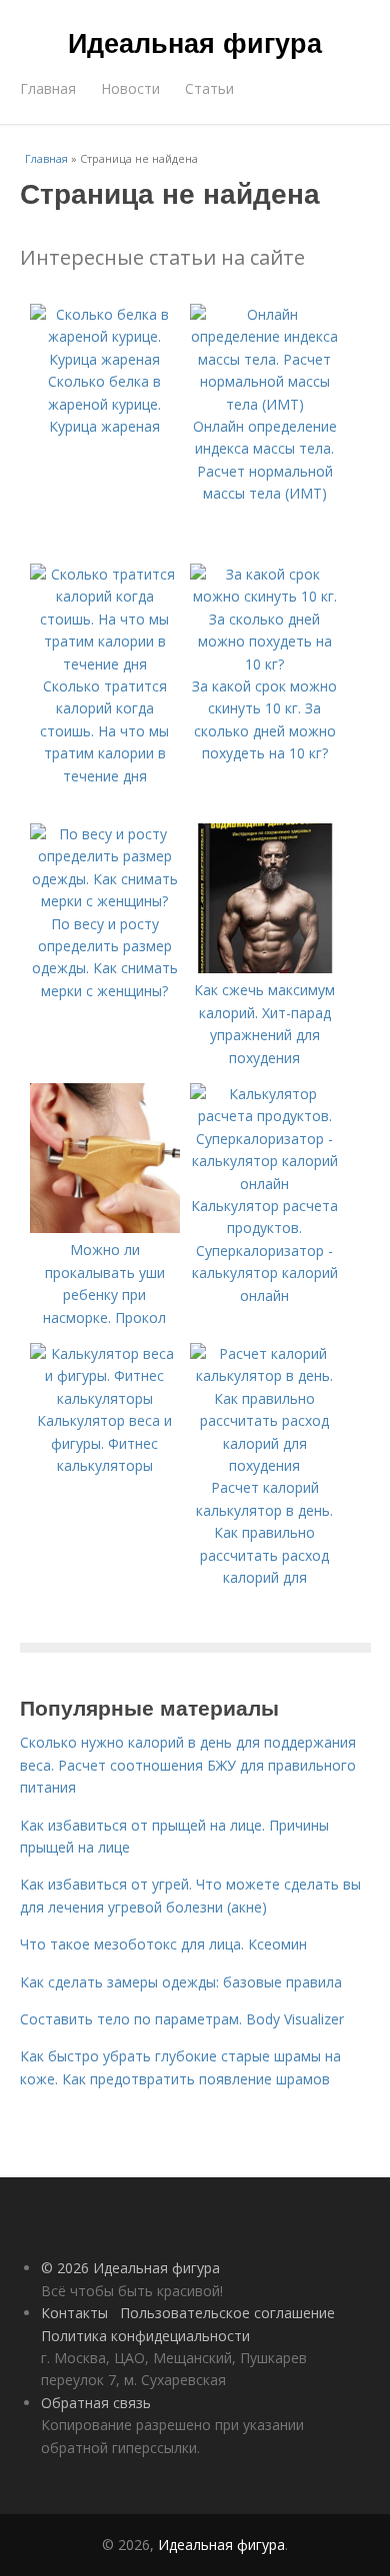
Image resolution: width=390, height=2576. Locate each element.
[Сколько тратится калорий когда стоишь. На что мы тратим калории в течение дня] (105, 664)
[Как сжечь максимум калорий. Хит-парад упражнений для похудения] (265, 968)
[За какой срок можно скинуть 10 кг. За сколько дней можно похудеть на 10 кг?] (265, 664)
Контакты (74, 2313)
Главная (48, 88)
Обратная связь (96, 2403)
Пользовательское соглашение (227, 2313)
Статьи (209, 88)
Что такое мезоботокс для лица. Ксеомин (163, 1944)
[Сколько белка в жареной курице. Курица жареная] (105, 359)
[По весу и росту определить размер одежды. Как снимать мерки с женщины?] (105, 901)
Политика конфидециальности (145, 2336)
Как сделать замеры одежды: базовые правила (181, 1982)
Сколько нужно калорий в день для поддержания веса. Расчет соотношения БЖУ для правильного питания (188, 1765)
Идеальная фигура (195, 42)
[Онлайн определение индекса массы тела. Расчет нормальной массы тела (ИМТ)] (265, 404)
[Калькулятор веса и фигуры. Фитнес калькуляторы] (105, 1398)
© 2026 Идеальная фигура (130, 2268)
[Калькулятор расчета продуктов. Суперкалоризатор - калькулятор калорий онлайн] (265, 1184)
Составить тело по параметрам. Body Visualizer (182, 2019)
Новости (130, 88)
